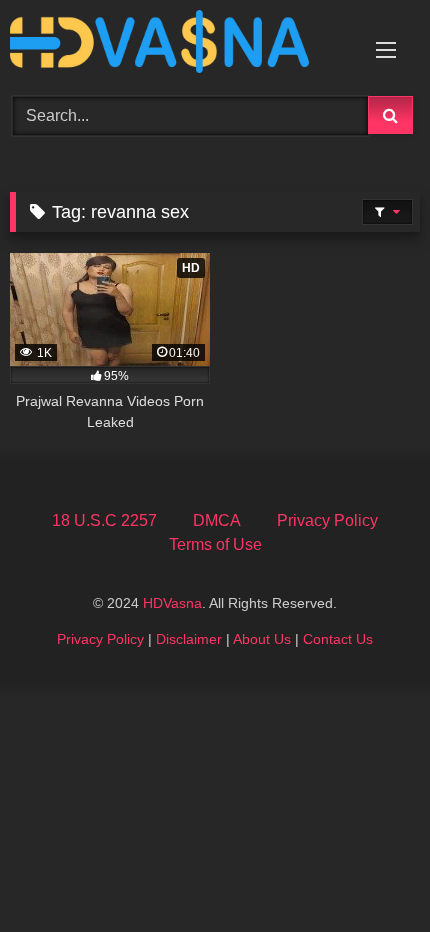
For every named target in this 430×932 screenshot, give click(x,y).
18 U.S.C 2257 (104, 520)
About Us (262, 639)
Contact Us (338, 639)
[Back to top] (368, 872)
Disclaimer (189, 639)
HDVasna (172, 603)
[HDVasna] (176, 45)
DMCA (217, 520)
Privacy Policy (327, 520)
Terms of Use (215, 544)
